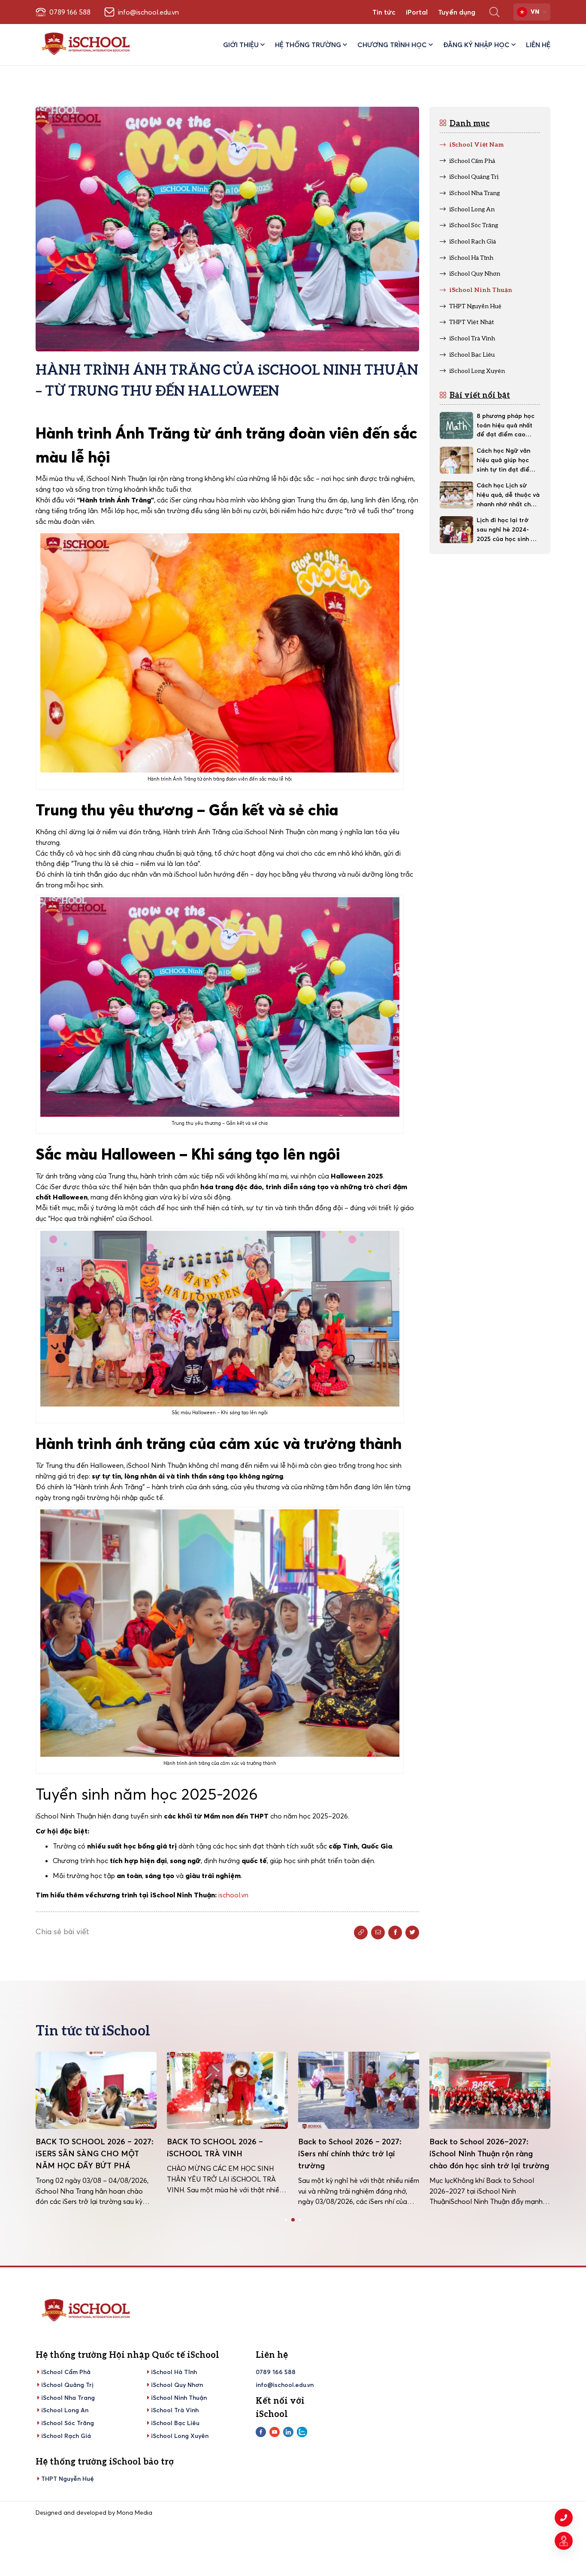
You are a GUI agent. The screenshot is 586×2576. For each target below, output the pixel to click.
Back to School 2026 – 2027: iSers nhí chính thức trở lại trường (219, 2154)
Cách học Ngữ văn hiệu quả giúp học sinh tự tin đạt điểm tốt (506, 460)
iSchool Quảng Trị (67, 2385)
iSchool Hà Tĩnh (174, 2372)
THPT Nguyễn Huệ (68, 2479)
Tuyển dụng (457, 12)
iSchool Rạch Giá (66, 2436)
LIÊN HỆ (538, 45)
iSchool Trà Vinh (175, 2410)
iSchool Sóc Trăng (68, 2423)
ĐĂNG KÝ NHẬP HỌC (476, 45)
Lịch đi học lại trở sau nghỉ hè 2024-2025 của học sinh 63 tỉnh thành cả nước (507, 530)
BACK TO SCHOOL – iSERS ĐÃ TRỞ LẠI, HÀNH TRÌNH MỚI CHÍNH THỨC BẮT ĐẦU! (486, 2154)
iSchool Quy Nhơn (177, 2385)
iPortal (417, 12)
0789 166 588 (276, 2372)
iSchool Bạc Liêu (175, 2423)
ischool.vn (234, 1895)
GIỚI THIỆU (241, 45)
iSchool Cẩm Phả (66, 2372)
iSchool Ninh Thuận (179, 2398)
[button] (286, 2220)
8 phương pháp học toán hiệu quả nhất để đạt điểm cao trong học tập (506, 426)
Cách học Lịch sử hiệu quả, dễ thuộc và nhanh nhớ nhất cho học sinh (508, 495)
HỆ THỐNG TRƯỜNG (308, 45)
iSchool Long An (65, 2410)
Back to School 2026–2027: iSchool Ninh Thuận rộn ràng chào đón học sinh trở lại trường (358, 2154)
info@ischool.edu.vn (285, 2385)
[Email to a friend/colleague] (378, 1933)
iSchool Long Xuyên (180, 2436)
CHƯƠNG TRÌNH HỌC (392, 45)
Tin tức (384, 12)
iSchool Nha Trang (68, 2398)
